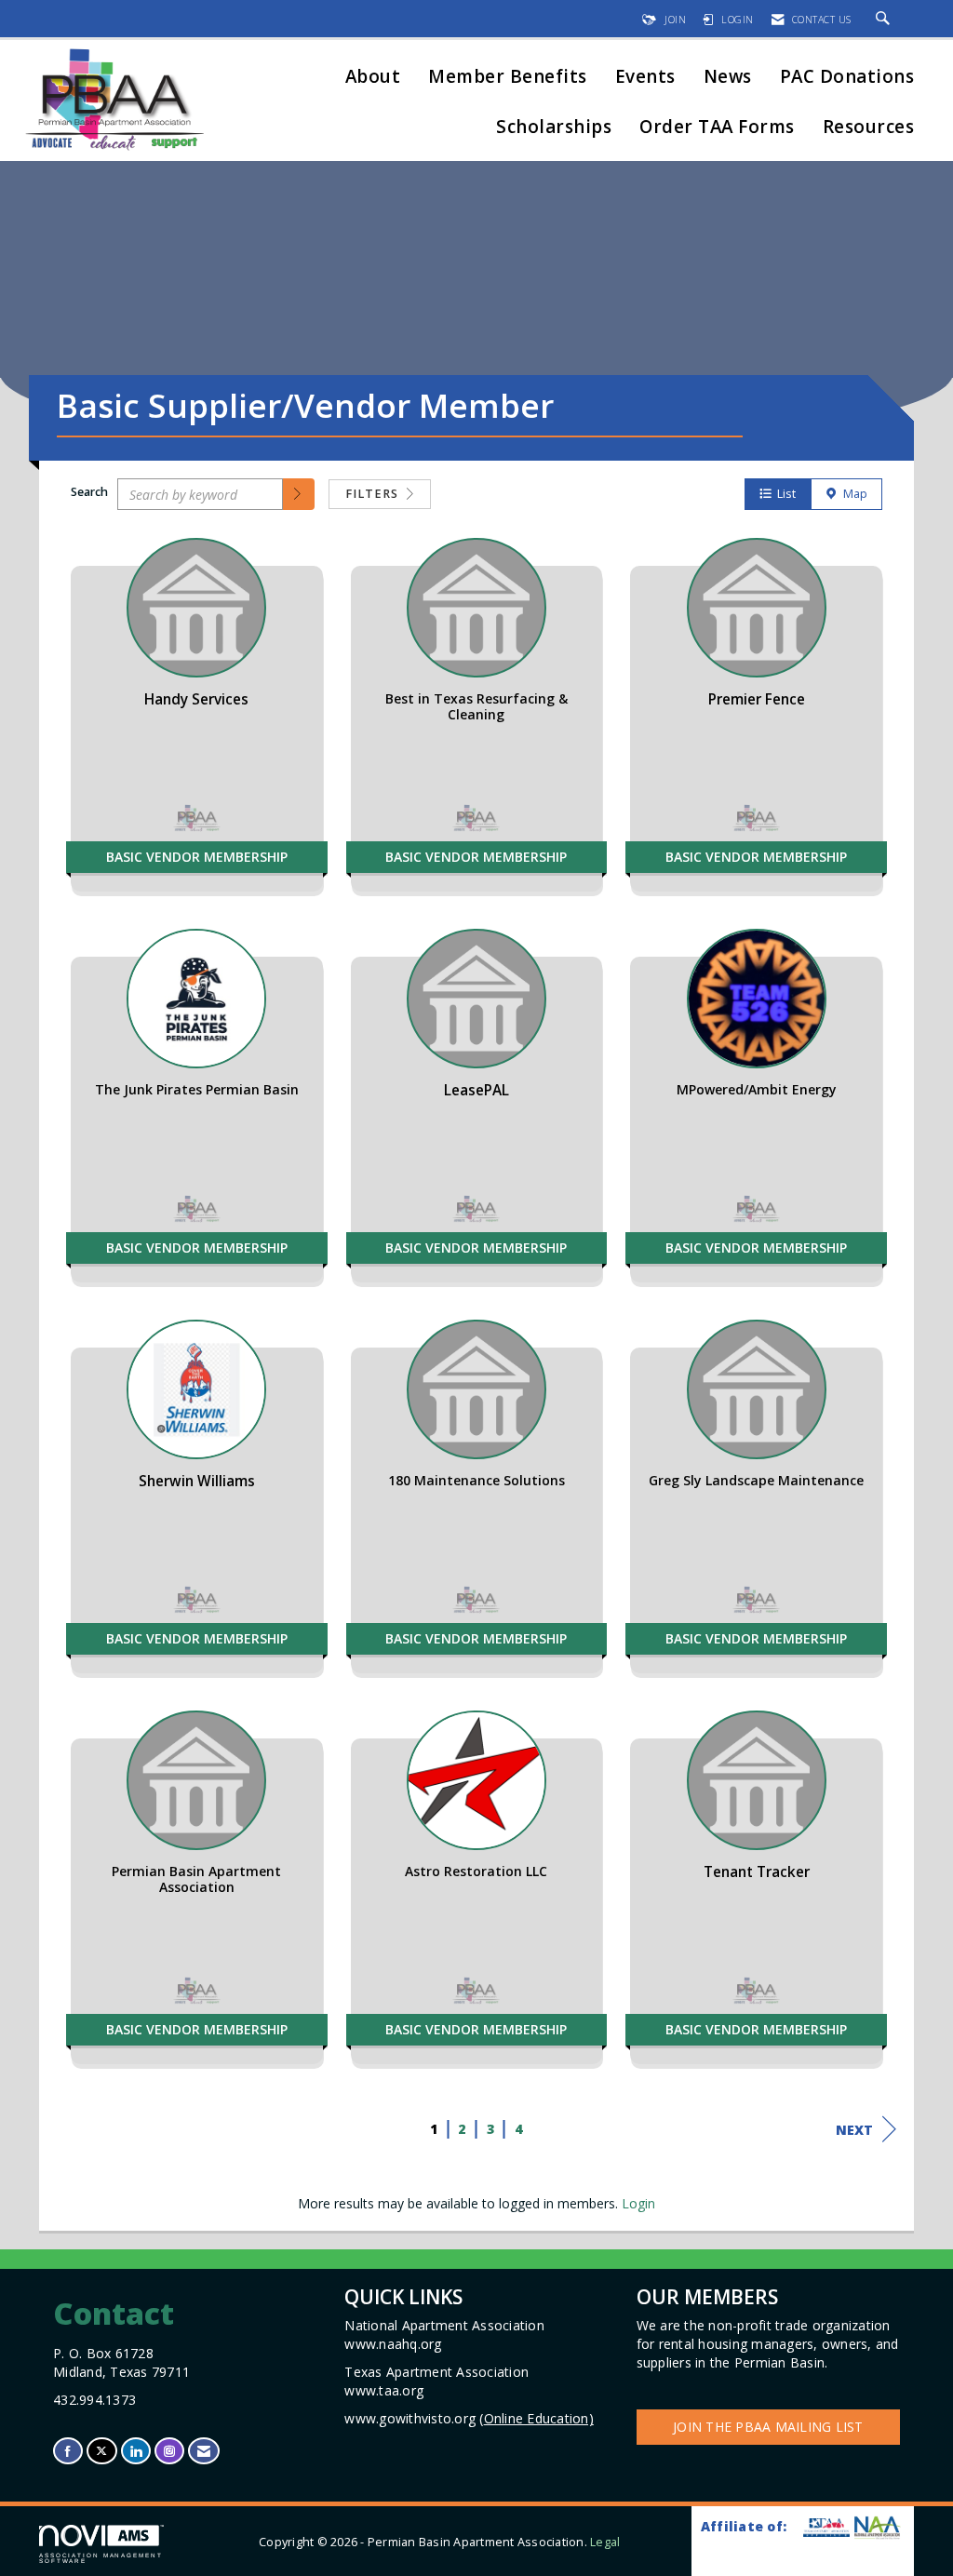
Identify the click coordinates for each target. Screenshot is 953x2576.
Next (854, 2130)
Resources (869, 128)
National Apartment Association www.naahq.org (446, 2334)
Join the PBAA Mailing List (768, 2427)
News (728, 78)
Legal (605, 2542)
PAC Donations (847, 78)
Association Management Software (101, 2558)
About (373, 78)
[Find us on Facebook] (68, 2451)
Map (852, 494)
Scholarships (554, 128)
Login (638, 2203)
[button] (299, 494)
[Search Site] (886, 20)
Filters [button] (374, 494)
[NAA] (877, 2528)
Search (89, 492)
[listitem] (197, 724)
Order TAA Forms (717, 128)
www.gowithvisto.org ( (469, 2418)
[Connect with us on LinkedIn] (136, 2451)
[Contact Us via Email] (204, 2451)
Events (645, 78)
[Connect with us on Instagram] (169, 2451)
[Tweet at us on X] (101, 2451)
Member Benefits (508, 78)
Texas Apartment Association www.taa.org (438, 2381)
